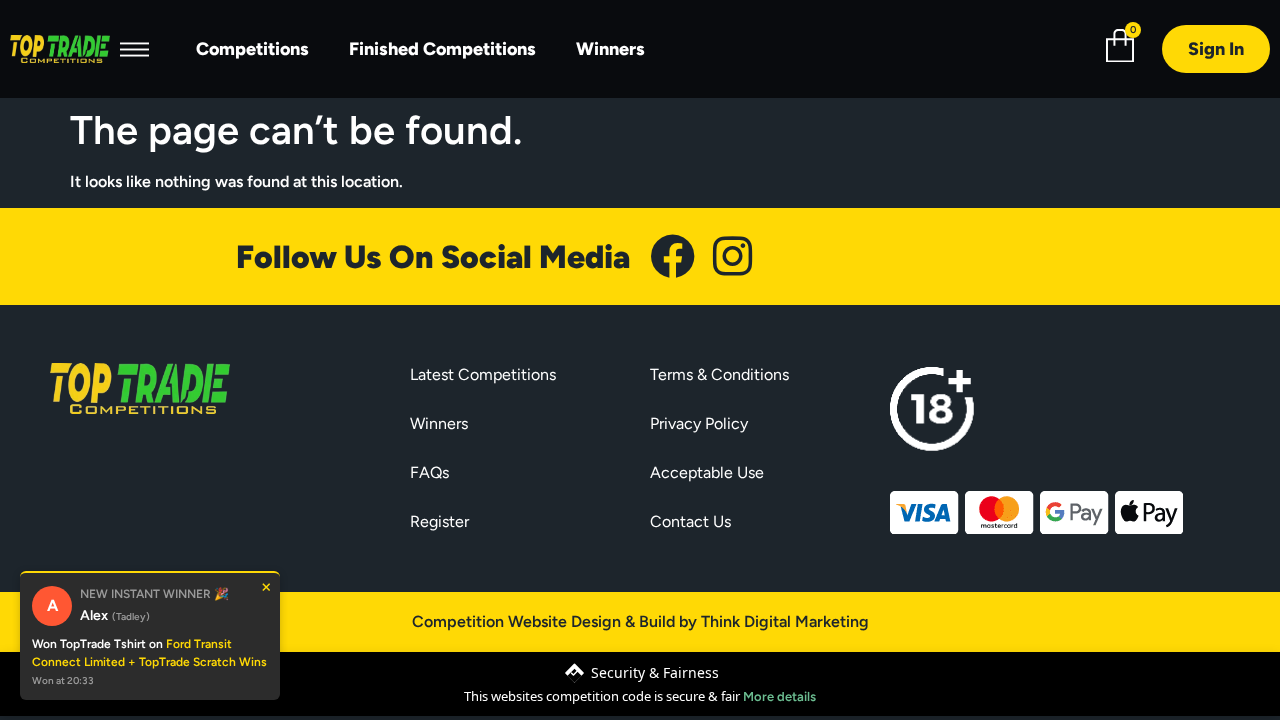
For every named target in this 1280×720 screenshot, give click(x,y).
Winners (610, 49)
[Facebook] (672, 256)
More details (779, 696)
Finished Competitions (442, 49)
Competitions (252, 49)
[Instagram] (732, 256)
